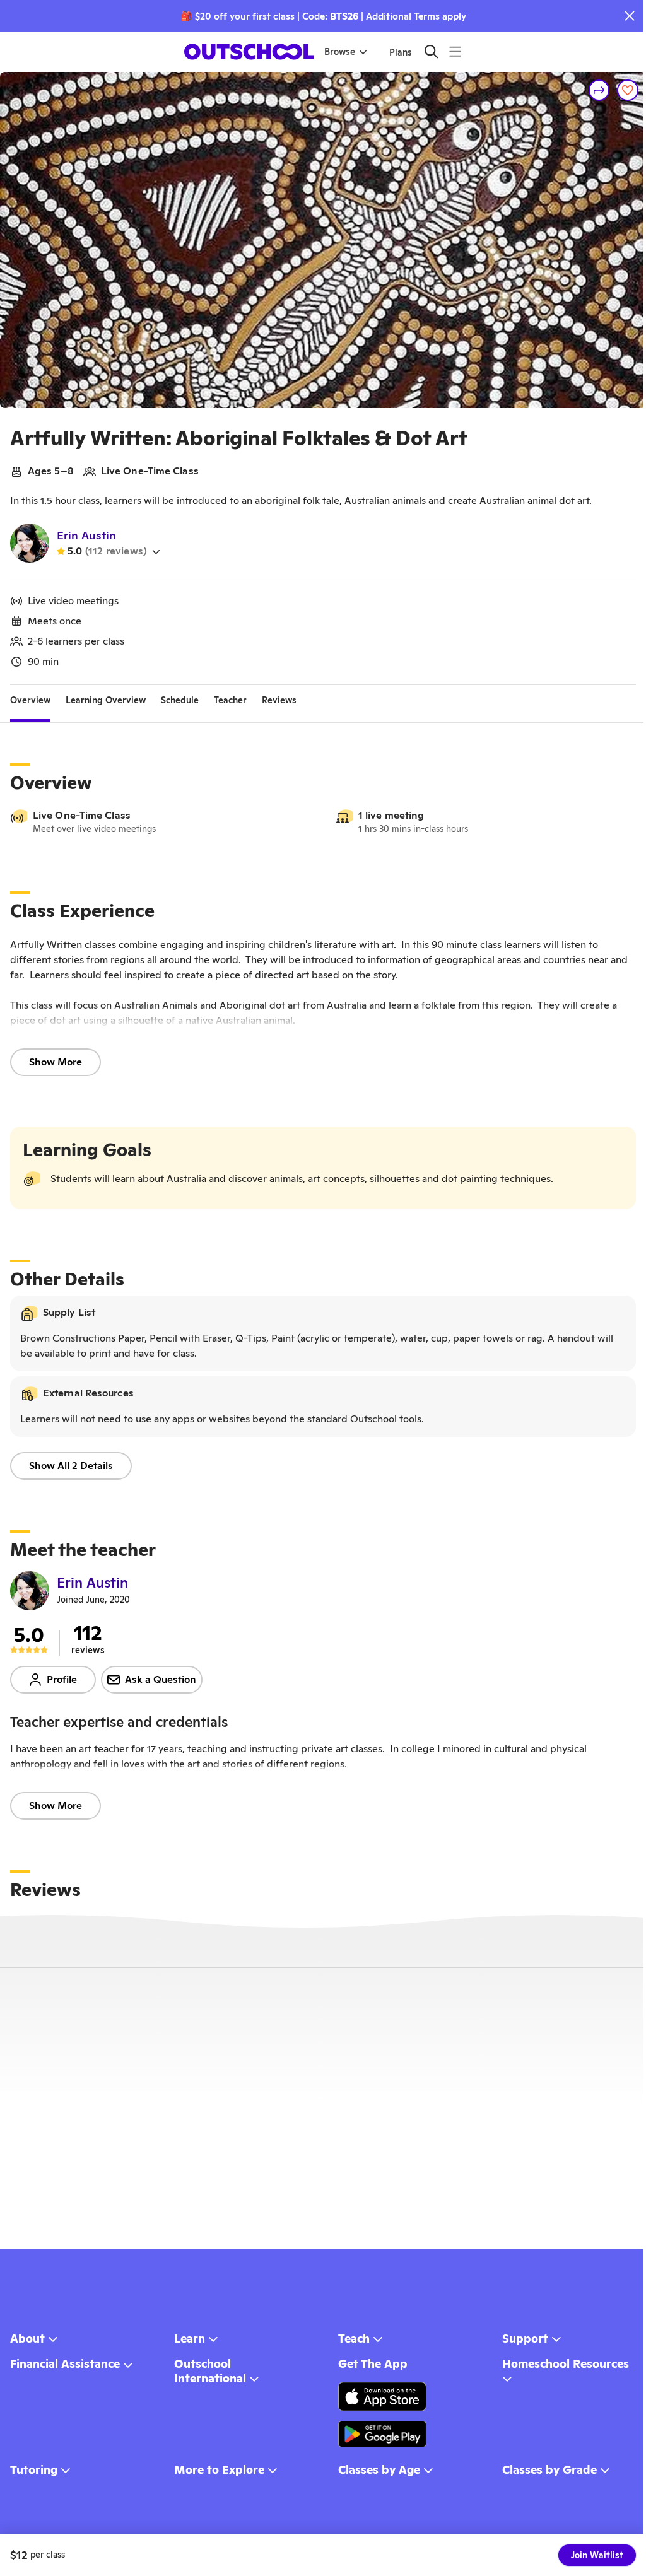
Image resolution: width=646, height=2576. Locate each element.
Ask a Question (161, 1679)
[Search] (431, 51)
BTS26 (344, 16)
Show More (56, 1062)
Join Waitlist (597, 2555)
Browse (340, 52)
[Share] (599, 90)
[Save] (628, 90)
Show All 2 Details (71, 1466)
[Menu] (455, 51)
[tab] (30, 700)
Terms (427, 16)
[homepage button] (249, 52)
